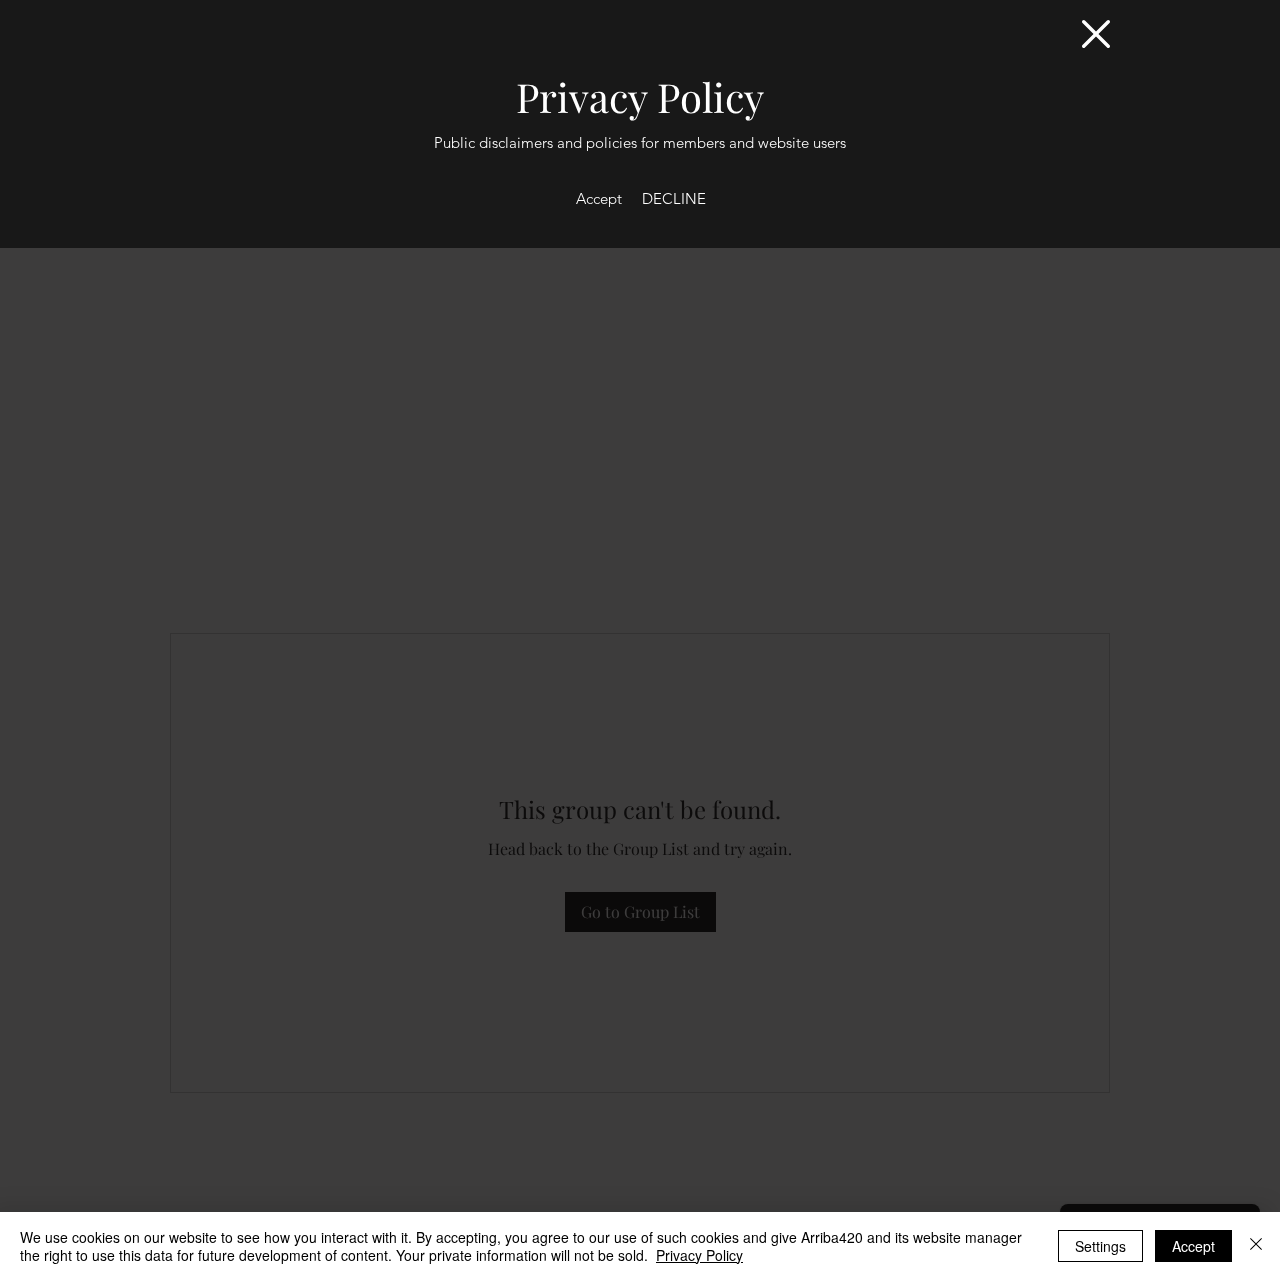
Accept (1193, 1246)
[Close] (1256, 1246)
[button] (1096, 34)
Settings (1100, 1246)
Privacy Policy (699, 1255)
